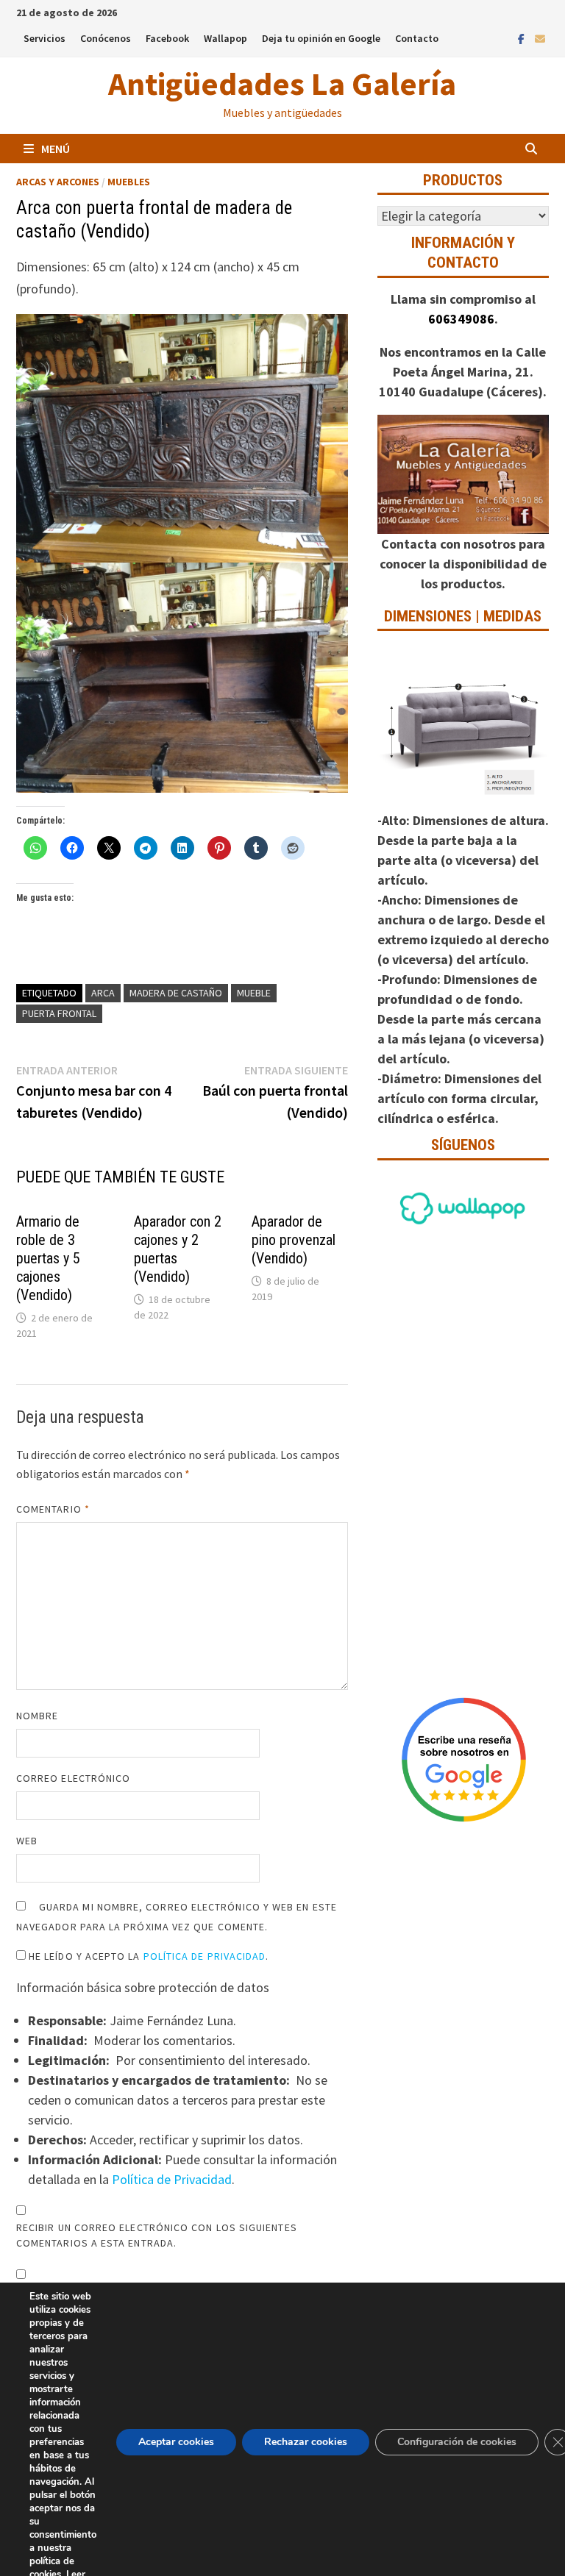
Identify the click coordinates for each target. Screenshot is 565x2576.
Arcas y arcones (58, 182)
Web (27, 1841)
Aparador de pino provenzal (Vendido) (294, 1240)
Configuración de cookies (457, 2442)
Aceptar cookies (176, 2442)
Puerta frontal (59, 1013)
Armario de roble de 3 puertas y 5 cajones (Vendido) (48, 1258)
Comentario (53, 1509)
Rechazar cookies (306, 2442)
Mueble (254, 993)
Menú (56, 149)
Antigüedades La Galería (282, 83)
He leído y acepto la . (148, 1956)
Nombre (37, 1716)
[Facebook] (523, 38)
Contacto (417, 38)
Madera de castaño (176, 993)
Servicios (45, 38)
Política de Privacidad (205, 1956)
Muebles (129, 182)
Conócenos (106, 38)
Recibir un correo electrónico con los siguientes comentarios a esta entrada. (157, 2235)
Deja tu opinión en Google (321, 38)
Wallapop (225, 38)
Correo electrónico (73, 1778)
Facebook (167, 38)
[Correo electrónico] (540, 38)
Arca (103, 993)
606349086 (461, 319)
